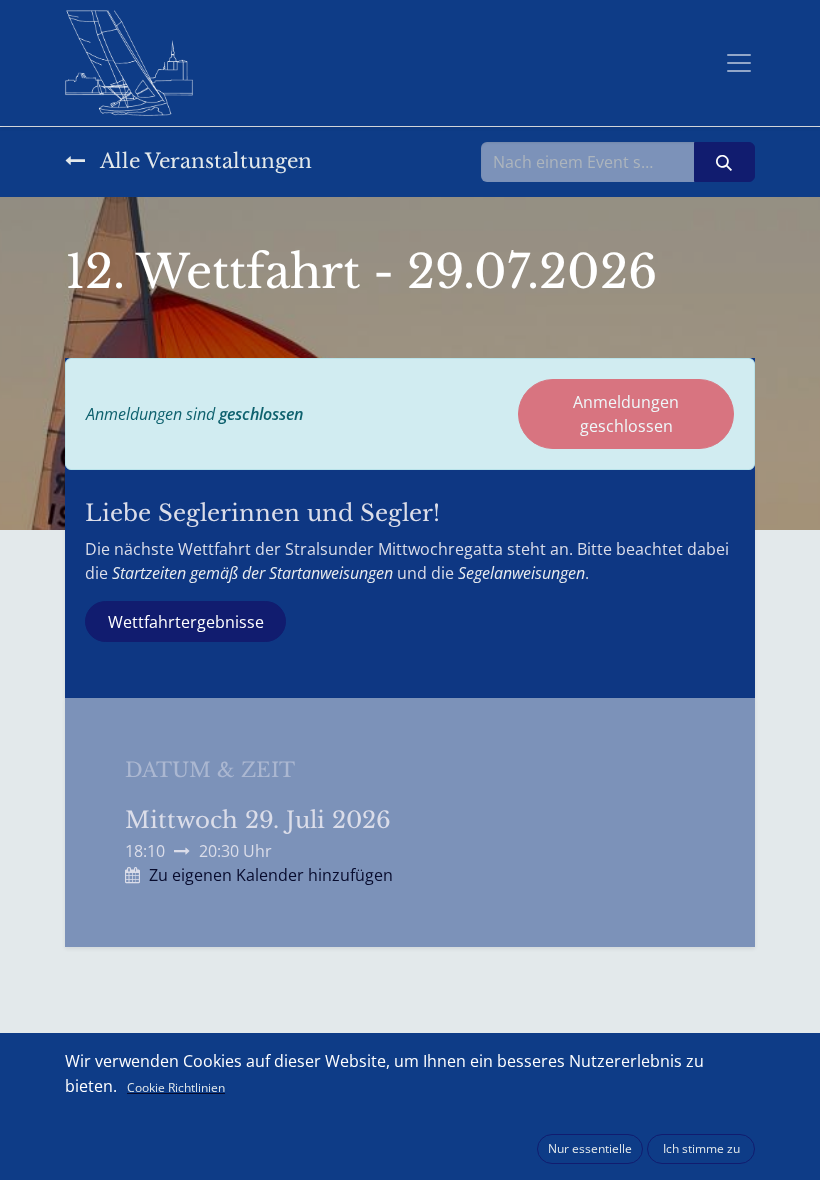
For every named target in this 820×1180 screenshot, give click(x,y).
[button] (590, 1149)
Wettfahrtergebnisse (186, 622)
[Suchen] (724, 162)
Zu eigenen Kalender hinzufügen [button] (271, 875)
